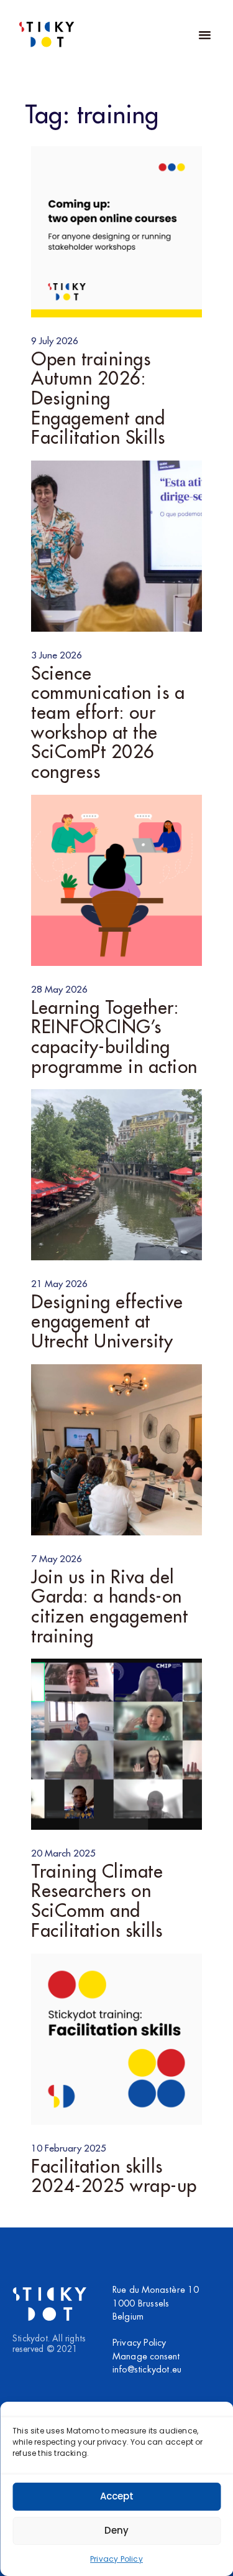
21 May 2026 (59, 1284)
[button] (204, 34)
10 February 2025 (69, 2148)
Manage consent (146, 2357)
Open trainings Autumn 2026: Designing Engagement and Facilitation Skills (98, 399)
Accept (117, 2496)
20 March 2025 (63, 1853)
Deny (116, 2530)
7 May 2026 (57, 1559)
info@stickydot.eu (147, 2370)
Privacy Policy (116, 2559)
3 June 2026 (57, 655)
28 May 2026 (59, 990)
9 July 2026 (55, 341)
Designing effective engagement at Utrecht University (107, 1322)
